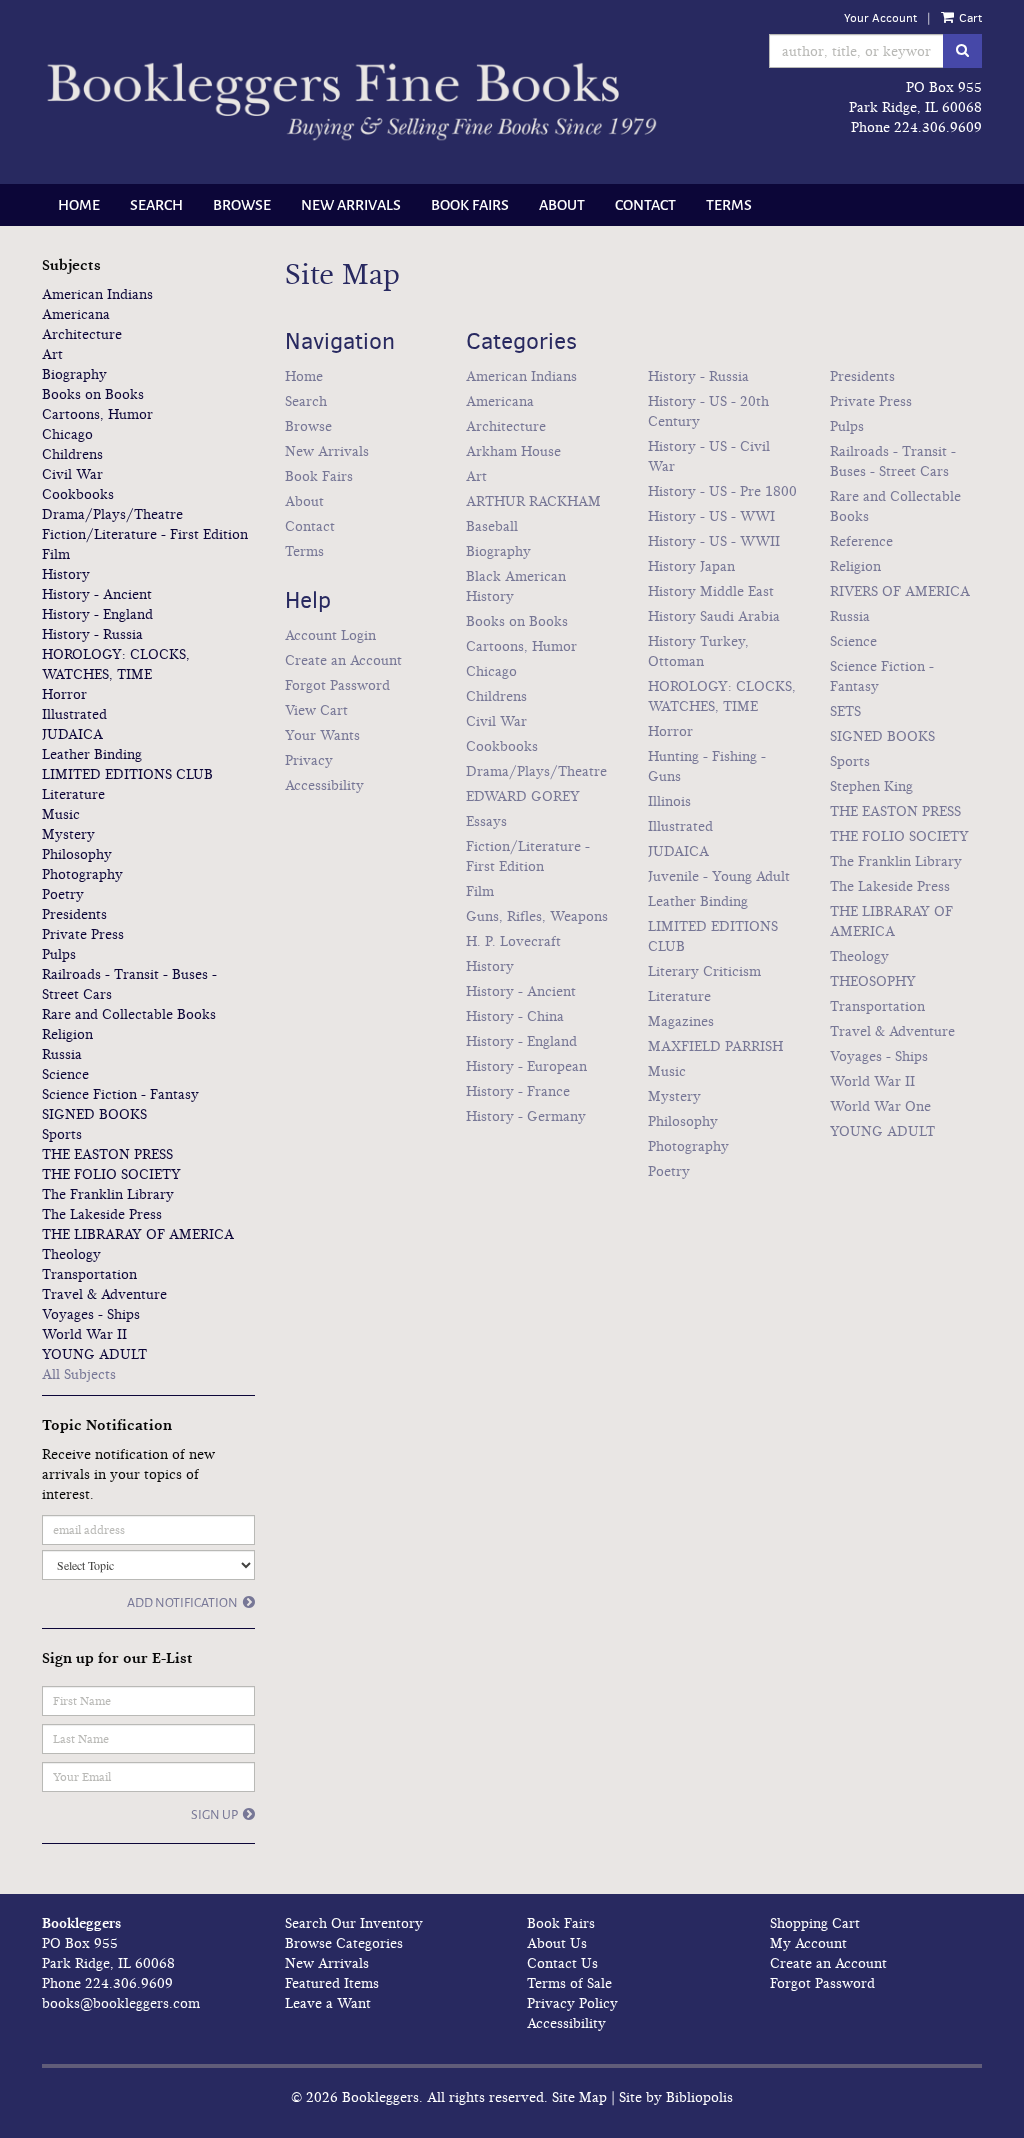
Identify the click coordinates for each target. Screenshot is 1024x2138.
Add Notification (182, 1603)
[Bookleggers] (350, 102)
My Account (808, 1943)
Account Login (330, 635)
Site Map (579, 2097)
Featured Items (332, 1983)
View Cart (316, 710)
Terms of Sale (569, 1983)
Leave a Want (328, 2003)
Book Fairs (470, 205)
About (562, 205)
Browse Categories (344, 1943)
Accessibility (324, 785)
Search (156, 205)
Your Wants (322, 735)
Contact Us (562, 1963)
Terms (729, 205)
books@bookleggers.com (121, 2003)
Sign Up (214, 1815)
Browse (242, 205)
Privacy (309, 760)
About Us (557, 1943)
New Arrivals (351, 205)
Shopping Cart (815, 1923)
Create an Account (343, 660)
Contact (645, 205)
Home (79, 205)
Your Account (880, 18)
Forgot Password (337, 685)
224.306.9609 (938, 127)
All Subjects (79, 1374)
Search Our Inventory (354, 1923)
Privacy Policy (572, 2003)
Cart (969, 18)
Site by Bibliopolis (676, 2097)
